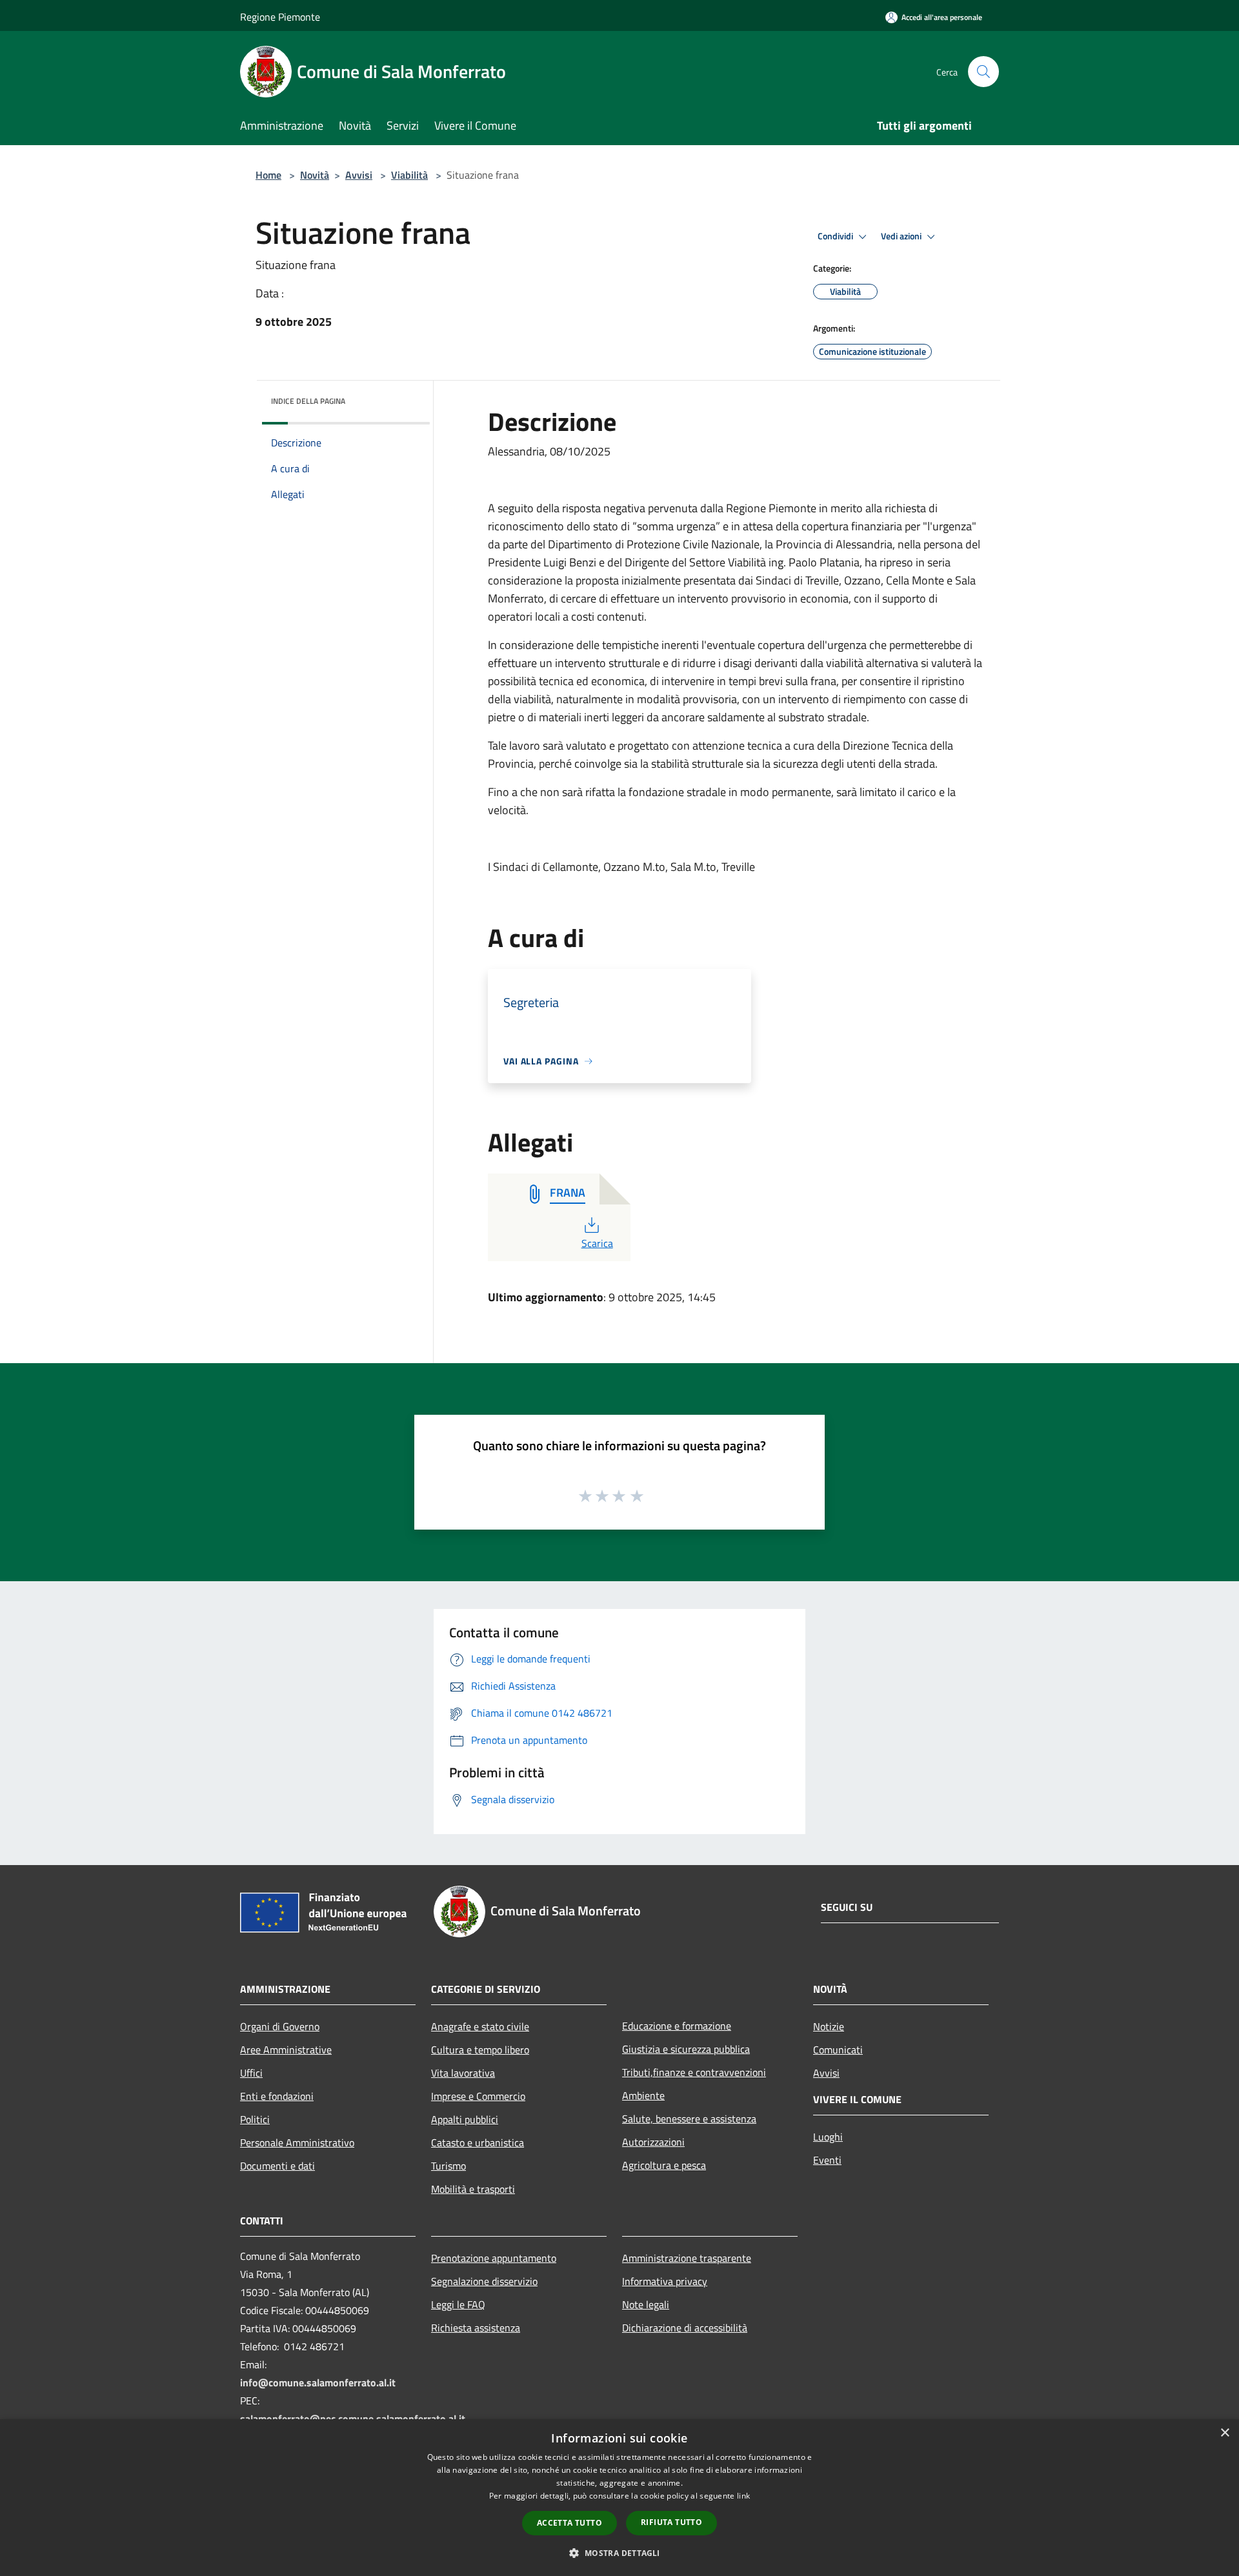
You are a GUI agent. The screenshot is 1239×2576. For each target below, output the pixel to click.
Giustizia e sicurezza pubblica (686, 2049)
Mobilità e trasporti (473, 2189)
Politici (255, 2119)
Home (268, 175)
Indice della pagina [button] (308, 401)
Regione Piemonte (280, 17)
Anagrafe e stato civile (480, 2026)
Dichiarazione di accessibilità (685, 2328)
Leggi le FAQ (458, 2304)
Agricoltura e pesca (664, 2165)
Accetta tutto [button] (569, 2523)
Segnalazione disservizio (484, 2281)
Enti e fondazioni (277, 2096)
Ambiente (643, 2095)
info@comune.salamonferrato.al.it (318, 2382)
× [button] (1224, 2433)
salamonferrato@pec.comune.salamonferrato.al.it (353, 2419)
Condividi (836, 236)
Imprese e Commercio (478, 2096)
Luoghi (828, 2137)
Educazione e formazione (677, 2026)
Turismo (448, 2166)
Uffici (251, 2073)
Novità (315, 175)
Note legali (646, 2304)
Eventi (827, 2160)
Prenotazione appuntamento (494, 2258)
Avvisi (359, 175)
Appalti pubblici (465, 2119)
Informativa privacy (665, 2281)
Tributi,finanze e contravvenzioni (694, 2072)
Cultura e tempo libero (480, 2050)
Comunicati (838, 2050)
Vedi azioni (902, 236)
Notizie (829, 2026)
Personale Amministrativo (297, 2142)
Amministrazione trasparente (687, 2258)
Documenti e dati (277, 2166)
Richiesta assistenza (476, 2328)
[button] (619, 2553)
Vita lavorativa (463, 2073)
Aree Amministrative (286, 2050)
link (743, 2496)
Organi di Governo (280, 2026)
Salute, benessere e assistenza (689, 2119)
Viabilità (409, 175)
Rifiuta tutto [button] (671, 2522)
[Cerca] (983, 72)
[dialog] (619, 2498)
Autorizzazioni (653, 2142)
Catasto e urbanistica (478, 2142)
